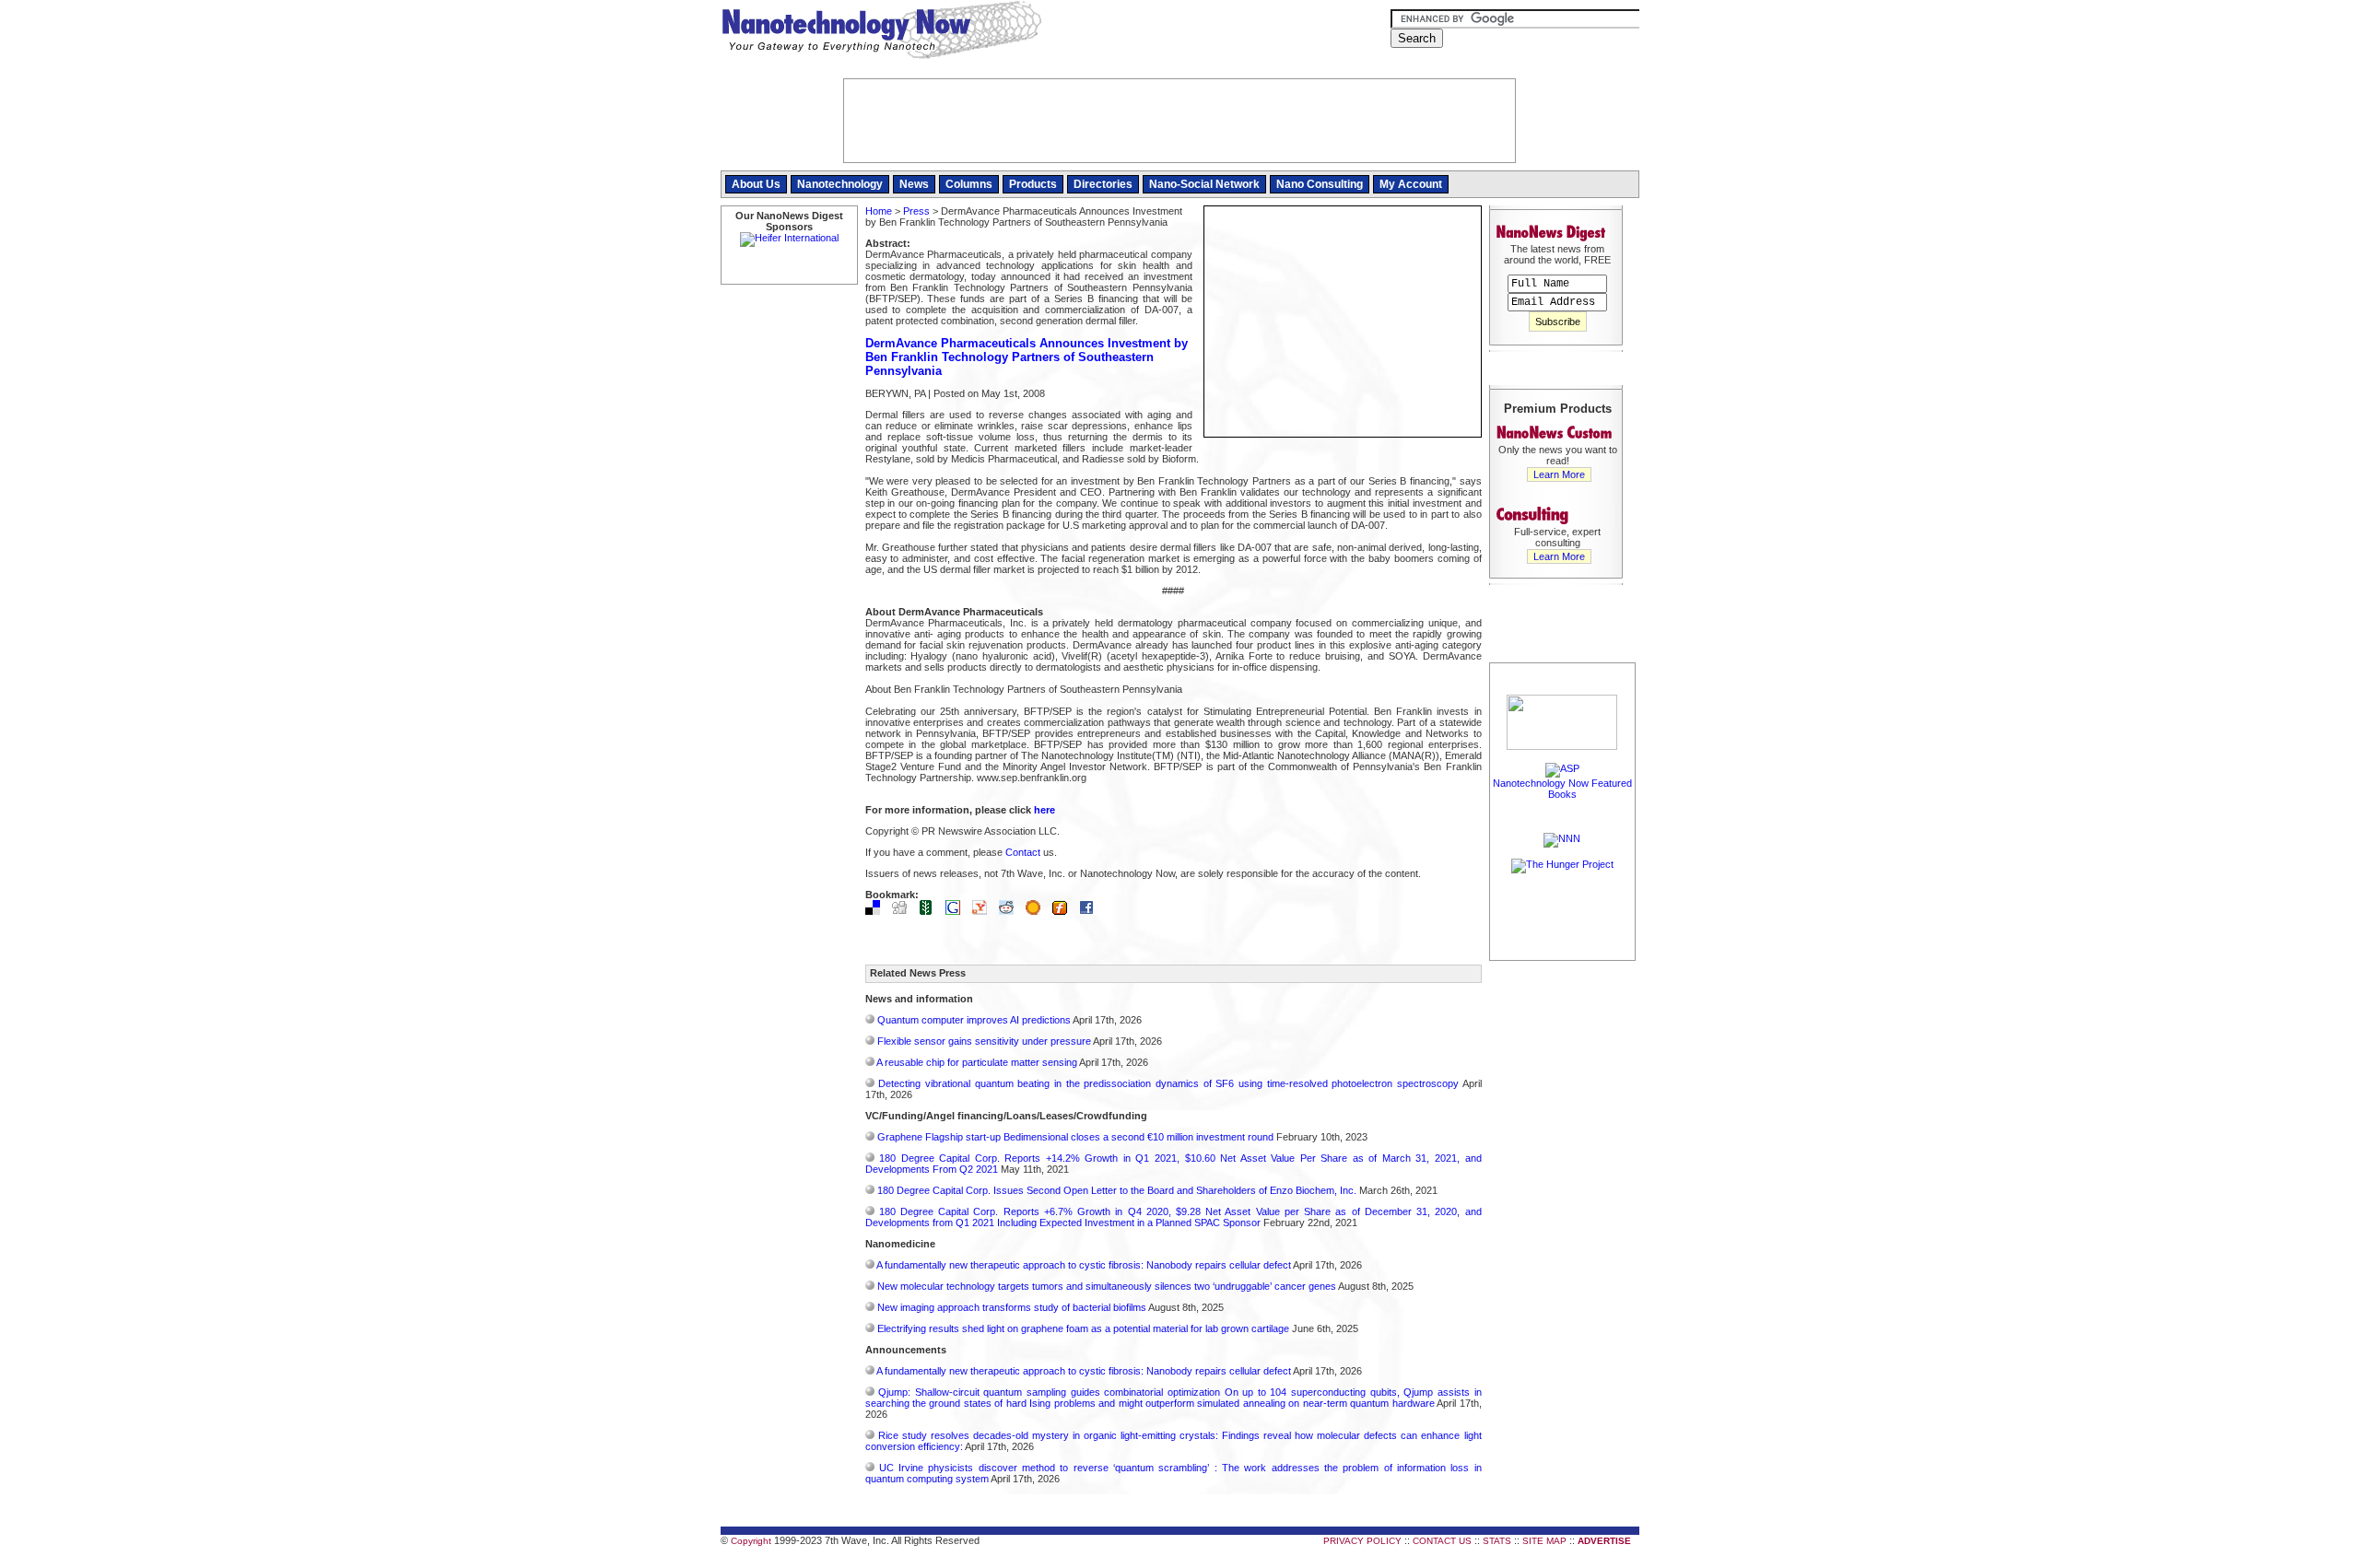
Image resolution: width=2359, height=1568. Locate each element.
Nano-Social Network (1204, 184)
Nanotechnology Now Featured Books (1562, 789)
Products (1033, 184)
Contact (1023, 852)
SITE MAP (1544, 1541)
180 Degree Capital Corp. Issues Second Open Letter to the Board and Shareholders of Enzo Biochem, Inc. (1117, 1190)
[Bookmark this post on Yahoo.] (984, 911)
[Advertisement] (1563, 1241)
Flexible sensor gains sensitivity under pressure (984, 1041)
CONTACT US (1442, 1541)
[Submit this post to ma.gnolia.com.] (1038, 911)
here (1045, 810)
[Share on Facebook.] (1091, 911)
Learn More (1559, 474)
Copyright (751, 1541)
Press (916, 211)
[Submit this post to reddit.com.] (1011, 911)
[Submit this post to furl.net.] (1064, 911)
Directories (1103, 184)
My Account (1411, 184)
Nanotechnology (840, 184)
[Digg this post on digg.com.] (904, 911)
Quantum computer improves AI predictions (974, 1020)
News (914, 184)
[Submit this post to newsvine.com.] (931, 911)
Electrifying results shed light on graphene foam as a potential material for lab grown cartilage (1083, 1328)
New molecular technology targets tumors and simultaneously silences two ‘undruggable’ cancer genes (1107, 1286)
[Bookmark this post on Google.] (957, 911)
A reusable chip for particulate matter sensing (977, 1062)
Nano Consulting (1320, 184)
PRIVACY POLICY (1362, 1541)
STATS (1497, 1541)
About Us (756, 184)
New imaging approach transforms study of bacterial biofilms (1012, 1307)
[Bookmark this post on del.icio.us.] (877, 911)
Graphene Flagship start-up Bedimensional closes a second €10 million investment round (1075, 1137)
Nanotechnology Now (881, 32)
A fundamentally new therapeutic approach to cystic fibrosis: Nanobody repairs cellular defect (1084, 1265)
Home (879, 211)
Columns (969, 184)
